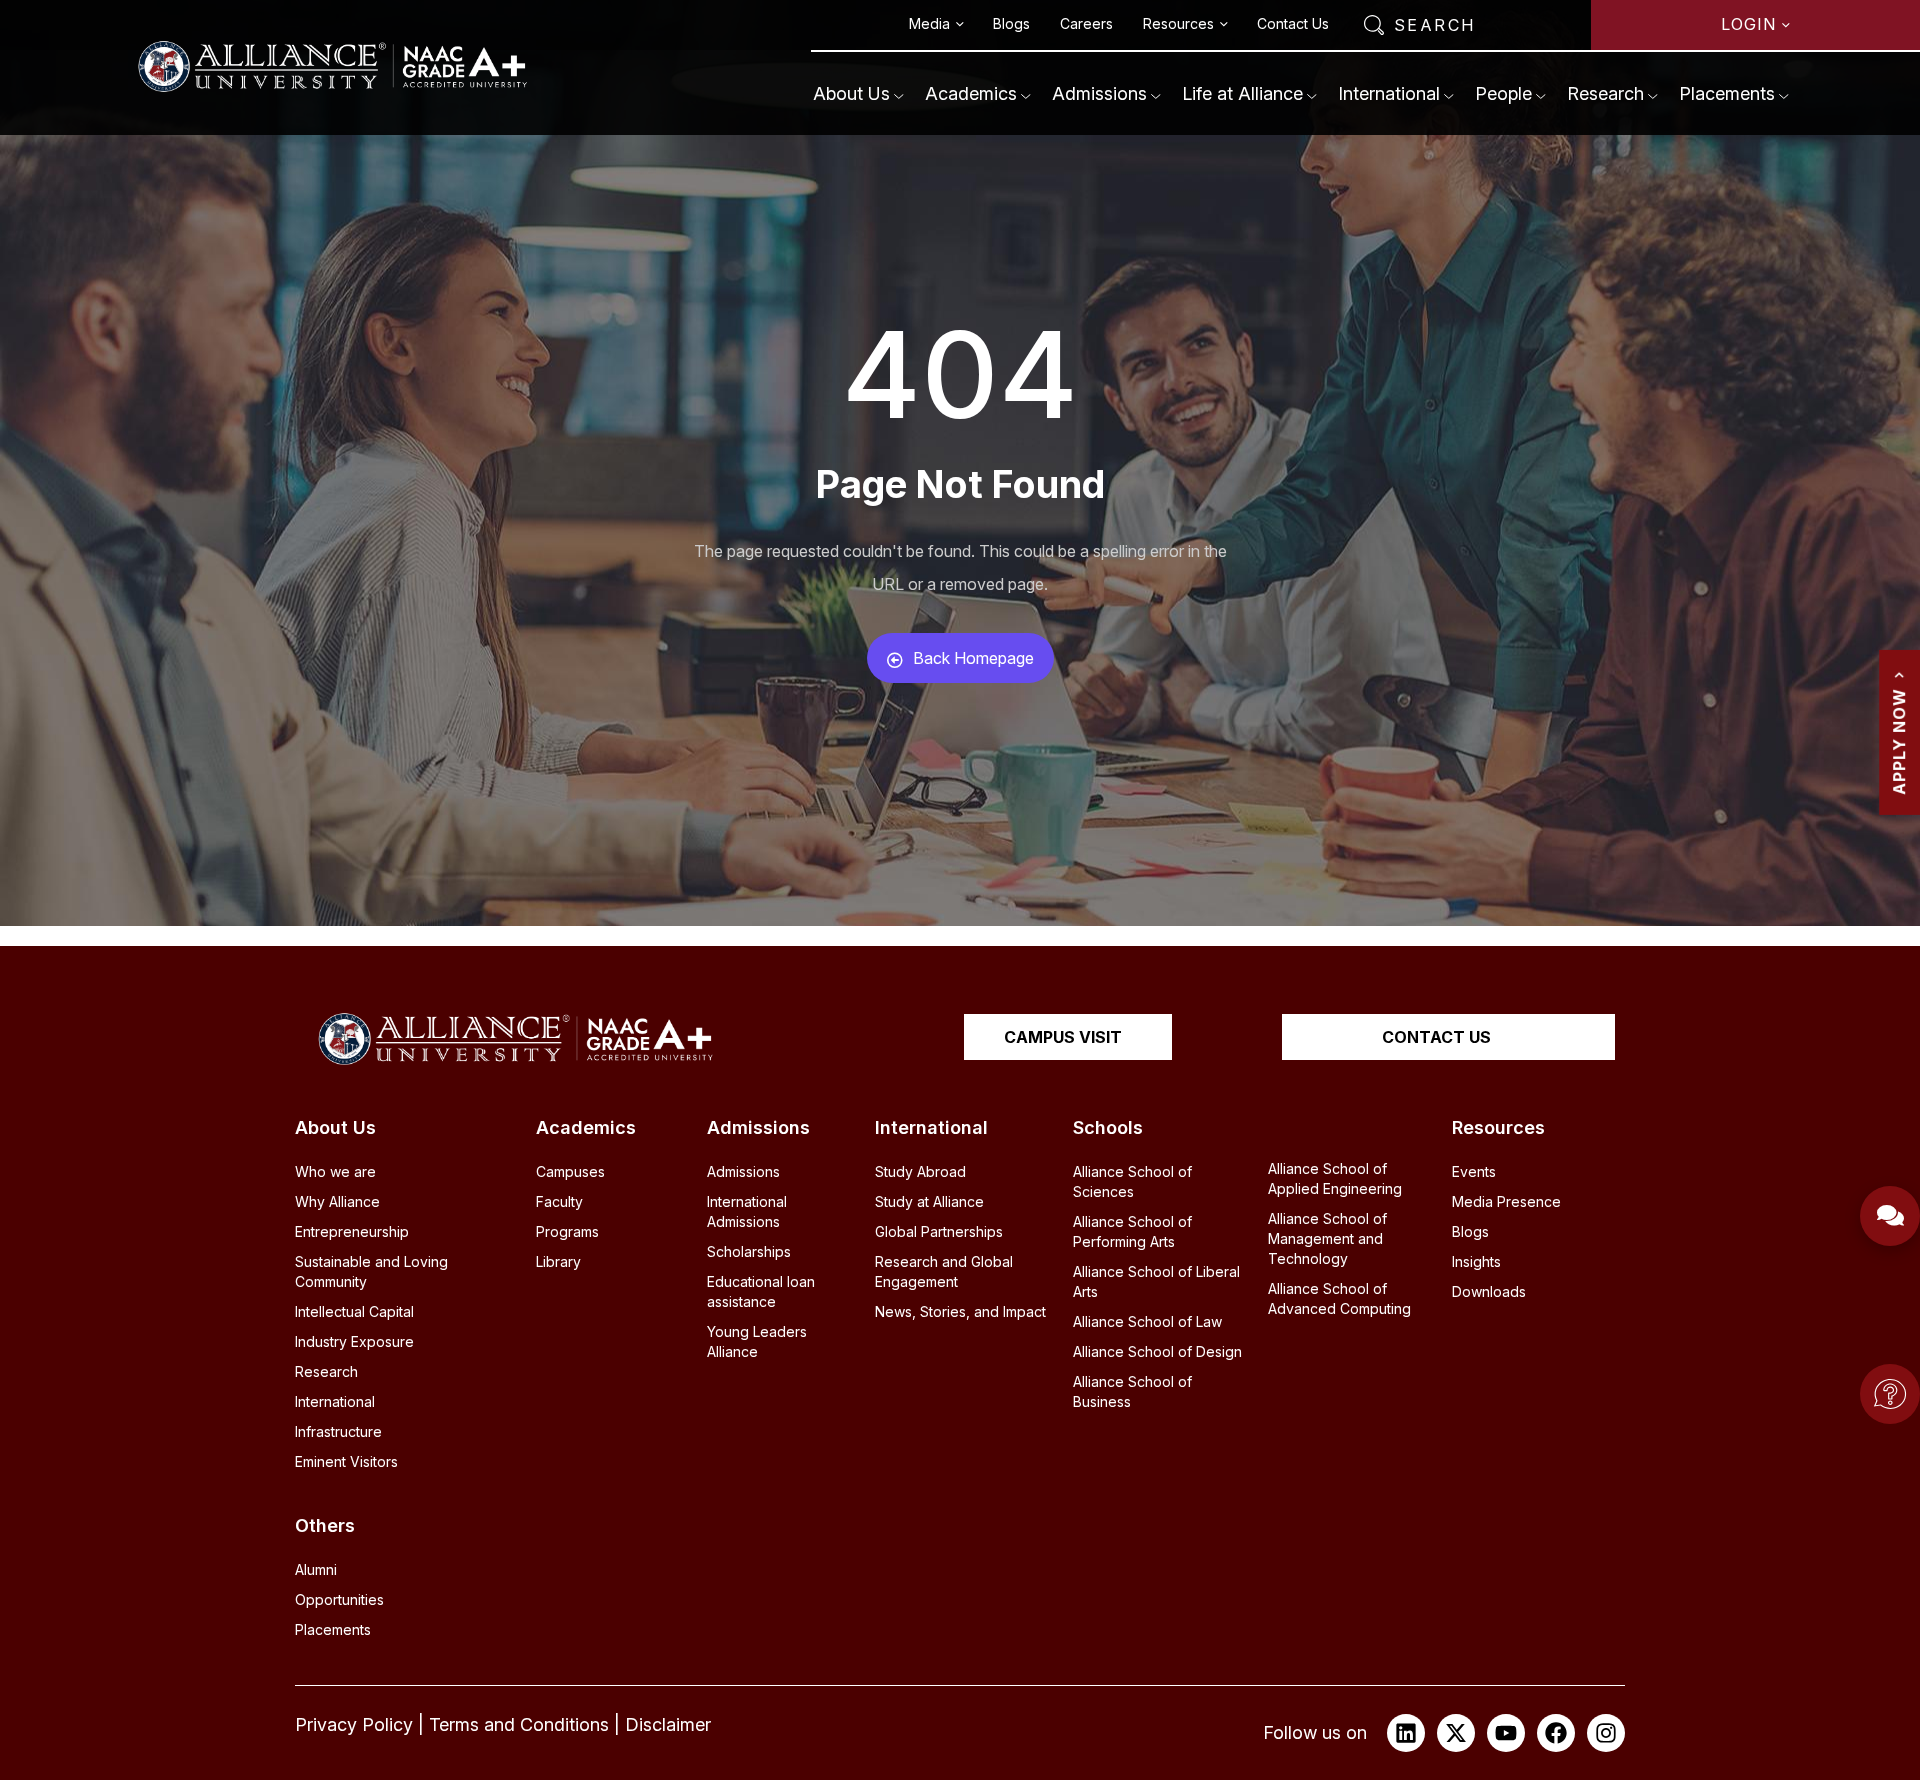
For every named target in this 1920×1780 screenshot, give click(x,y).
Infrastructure (338, 1431)
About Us (851, 93)
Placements (1727, 93)
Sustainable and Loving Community (371, 1271)
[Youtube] (1506, 1733)
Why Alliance (337, 1201)
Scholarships (749, 1251)
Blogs (1011, 23)
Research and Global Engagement (944, 1271)
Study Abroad (920, 1171)
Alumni (316, 1569)
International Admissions (747, 1211)
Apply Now (1899, 741)
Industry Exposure (354, 1341)
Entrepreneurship (352, 1231)
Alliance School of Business (1132, 1391)
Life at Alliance (1242, 93)
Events (1474, 1171)
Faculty (559, 1201)
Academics (971, 93)
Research (1605, 93)
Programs (567, 1231)
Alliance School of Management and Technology (1327, 1238)
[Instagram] (1606, 1733)
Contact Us (1293, 23)
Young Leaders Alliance (757, 1341)
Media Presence (1506, 1201)
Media (929, 23)
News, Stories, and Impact (960, 1311)
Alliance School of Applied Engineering (1335, 1178)
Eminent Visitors (346, 1461)
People (1503, 93)
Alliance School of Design (1157, 1351)
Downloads (1489, 1291)
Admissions (1099, 93)
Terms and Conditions (519, 1724)
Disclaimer (668, 1724)
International (1389, 93)
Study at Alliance (929, 1201)
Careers (1086, 23)
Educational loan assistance (761, 1291)
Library (558, 1261)
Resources (1178, 23)
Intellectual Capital (354, 1311)
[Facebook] (1556, 1733)
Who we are (335, 1171)
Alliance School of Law (1147, 1321)
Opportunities (339, 1599)
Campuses (570, 1171)
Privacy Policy (354, 1724)
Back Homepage (973, 658)
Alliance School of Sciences (1132, 1181)
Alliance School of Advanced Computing (1339, 1298)
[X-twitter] (1456, 1733)
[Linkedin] (1406, 1733)
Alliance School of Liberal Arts (1156, 1281)
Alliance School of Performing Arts (1132, 1231)
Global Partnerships (939, 1231)
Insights (1476, 1261)
